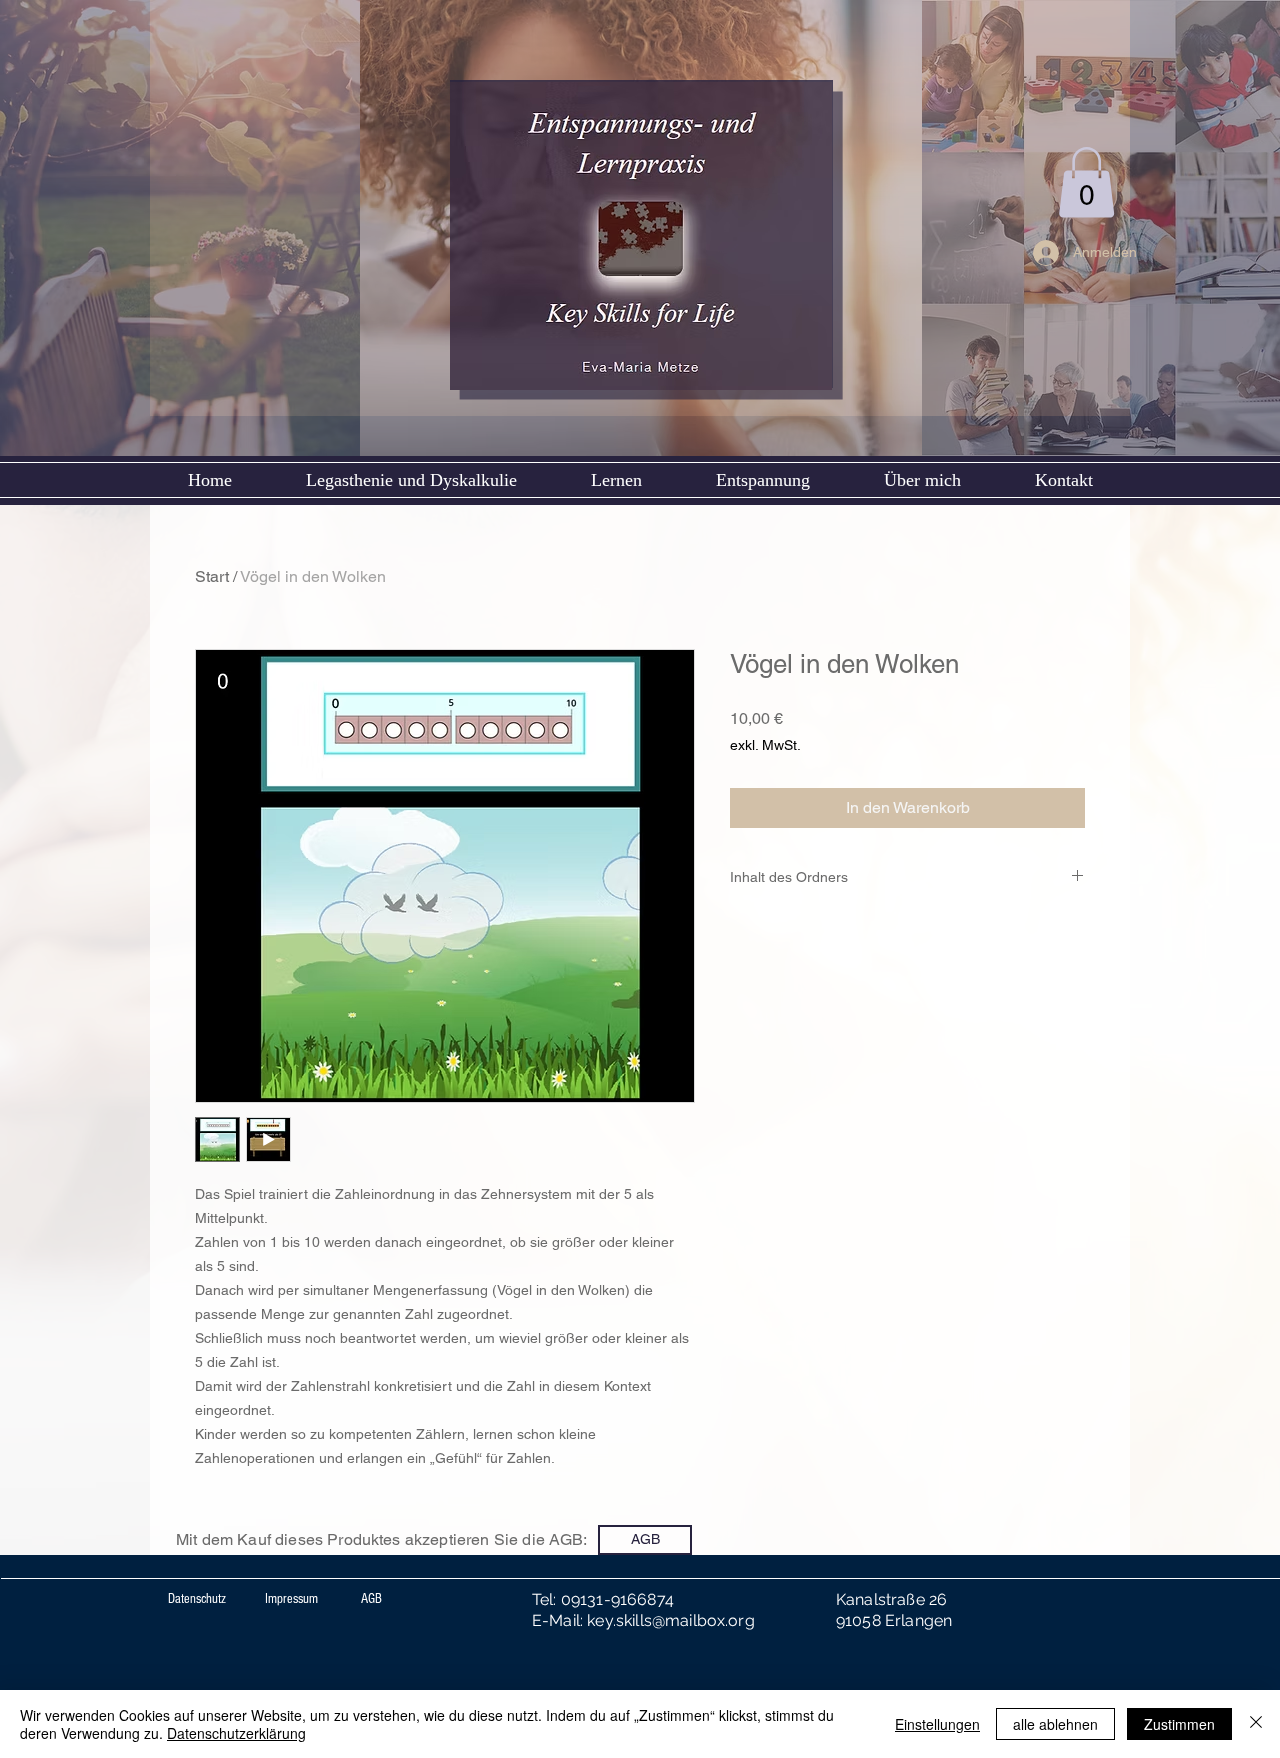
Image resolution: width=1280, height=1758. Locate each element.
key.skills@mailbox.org (671, 1620)
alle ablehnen (1055, 1724)
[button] (1086, 182)
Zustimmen (1179, 1724)
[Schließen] (1256, 1724)
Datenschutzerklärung (236, 1733)
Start (212, 576)
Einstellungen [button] (937, 1724)
